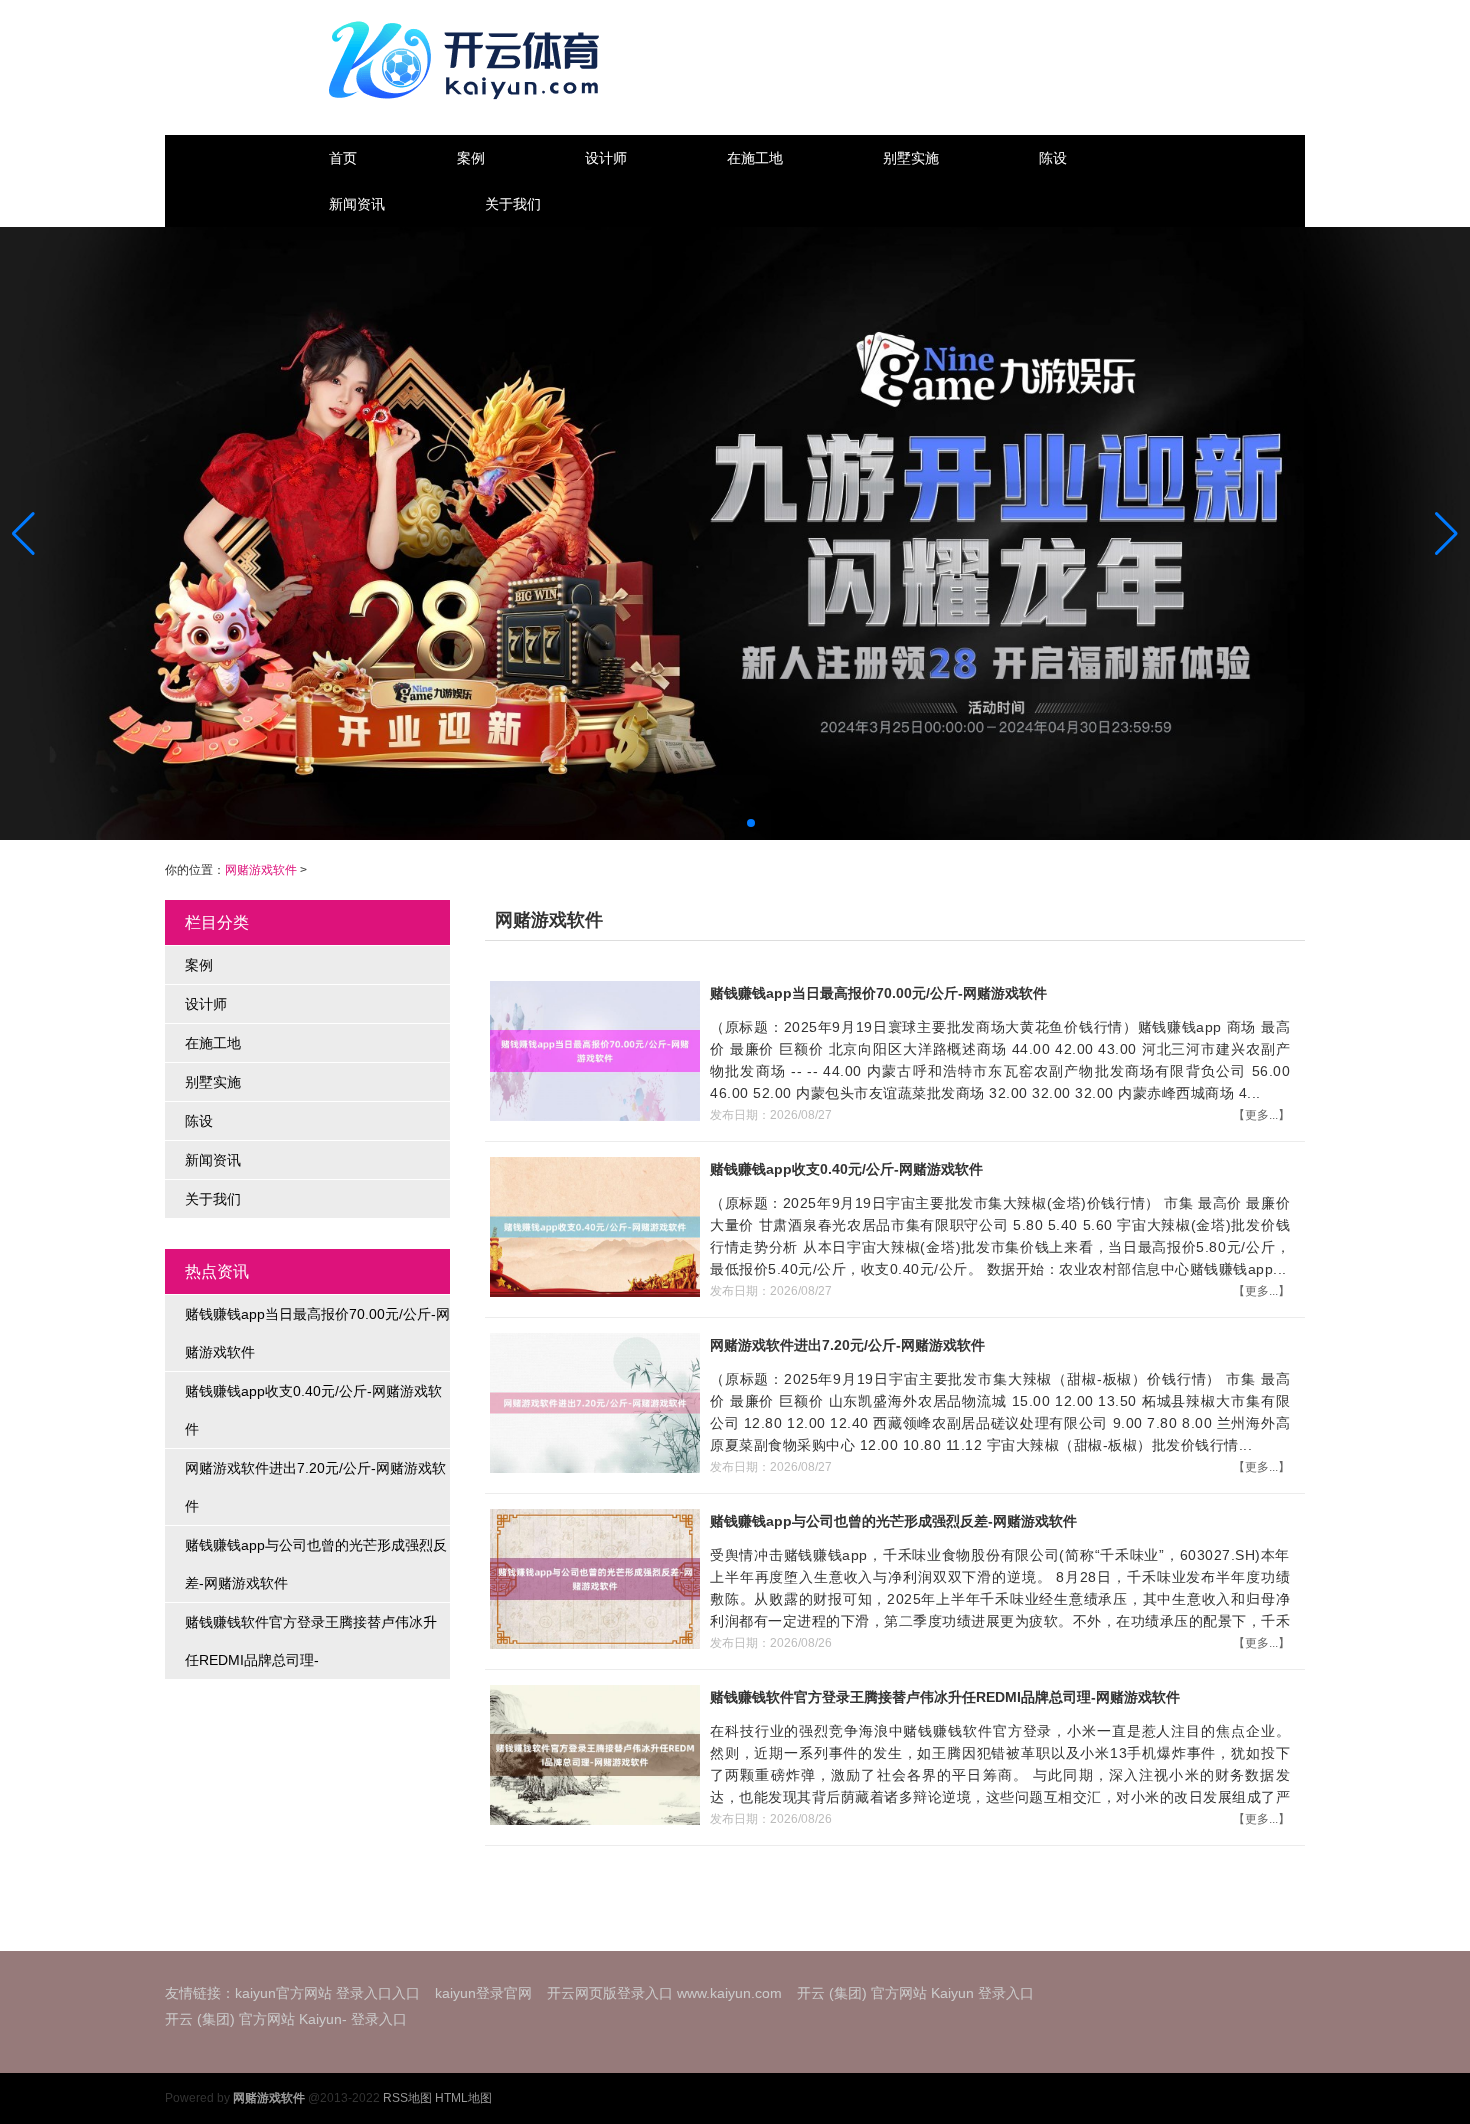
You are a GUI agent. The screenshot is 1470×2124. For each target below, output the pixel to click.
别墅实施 (911, 158)
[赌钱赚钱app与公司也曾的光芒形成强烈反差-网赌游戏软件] (592, 1578)
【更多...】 (1261, 1115)
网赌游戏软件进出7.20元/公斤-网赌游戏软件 (315, 1487)
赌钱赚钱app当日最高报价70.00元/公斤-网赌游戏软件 (317, 1333)
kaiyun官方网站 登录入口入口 (327, 1993)
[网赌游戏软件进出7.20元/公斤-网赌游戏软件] (592, 1402)
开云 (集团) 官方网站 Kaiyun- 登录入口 (286, 2019)
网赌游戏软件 (261, 870)
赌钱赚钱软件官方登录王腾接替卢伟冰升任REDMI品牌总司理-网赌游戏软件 (945, 1697)
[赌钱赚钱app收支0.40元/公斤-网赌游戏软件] (592, 1226)
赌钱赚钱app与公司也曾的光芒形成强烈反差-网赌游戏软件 (316, 1564)
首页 (343, 158)
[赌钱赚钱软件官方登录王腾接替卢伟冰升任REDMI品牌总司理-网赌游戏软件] (592, 1754)
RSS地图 (407, 2098)
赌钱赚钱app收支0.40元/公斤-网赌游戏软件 (313, 1410)
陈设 (1053, 158)
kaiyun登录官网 (483, 1993)
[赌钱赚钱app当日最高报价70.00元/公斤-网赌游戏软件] (592, 1050)
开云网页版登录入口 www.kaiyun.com (664, 1993)
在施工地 (755, 158)
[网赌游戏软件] (469, 60)
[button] (1446, 533)
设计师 (606, 158)
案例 (471, 158)
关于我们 (513, 204)
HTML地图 (463, 2098)
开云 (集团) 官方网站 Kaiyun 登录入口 (915, 1993)
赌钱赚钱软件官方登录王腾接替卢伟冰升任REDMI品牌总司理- (311, 1641)
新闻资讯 (357, 204)
